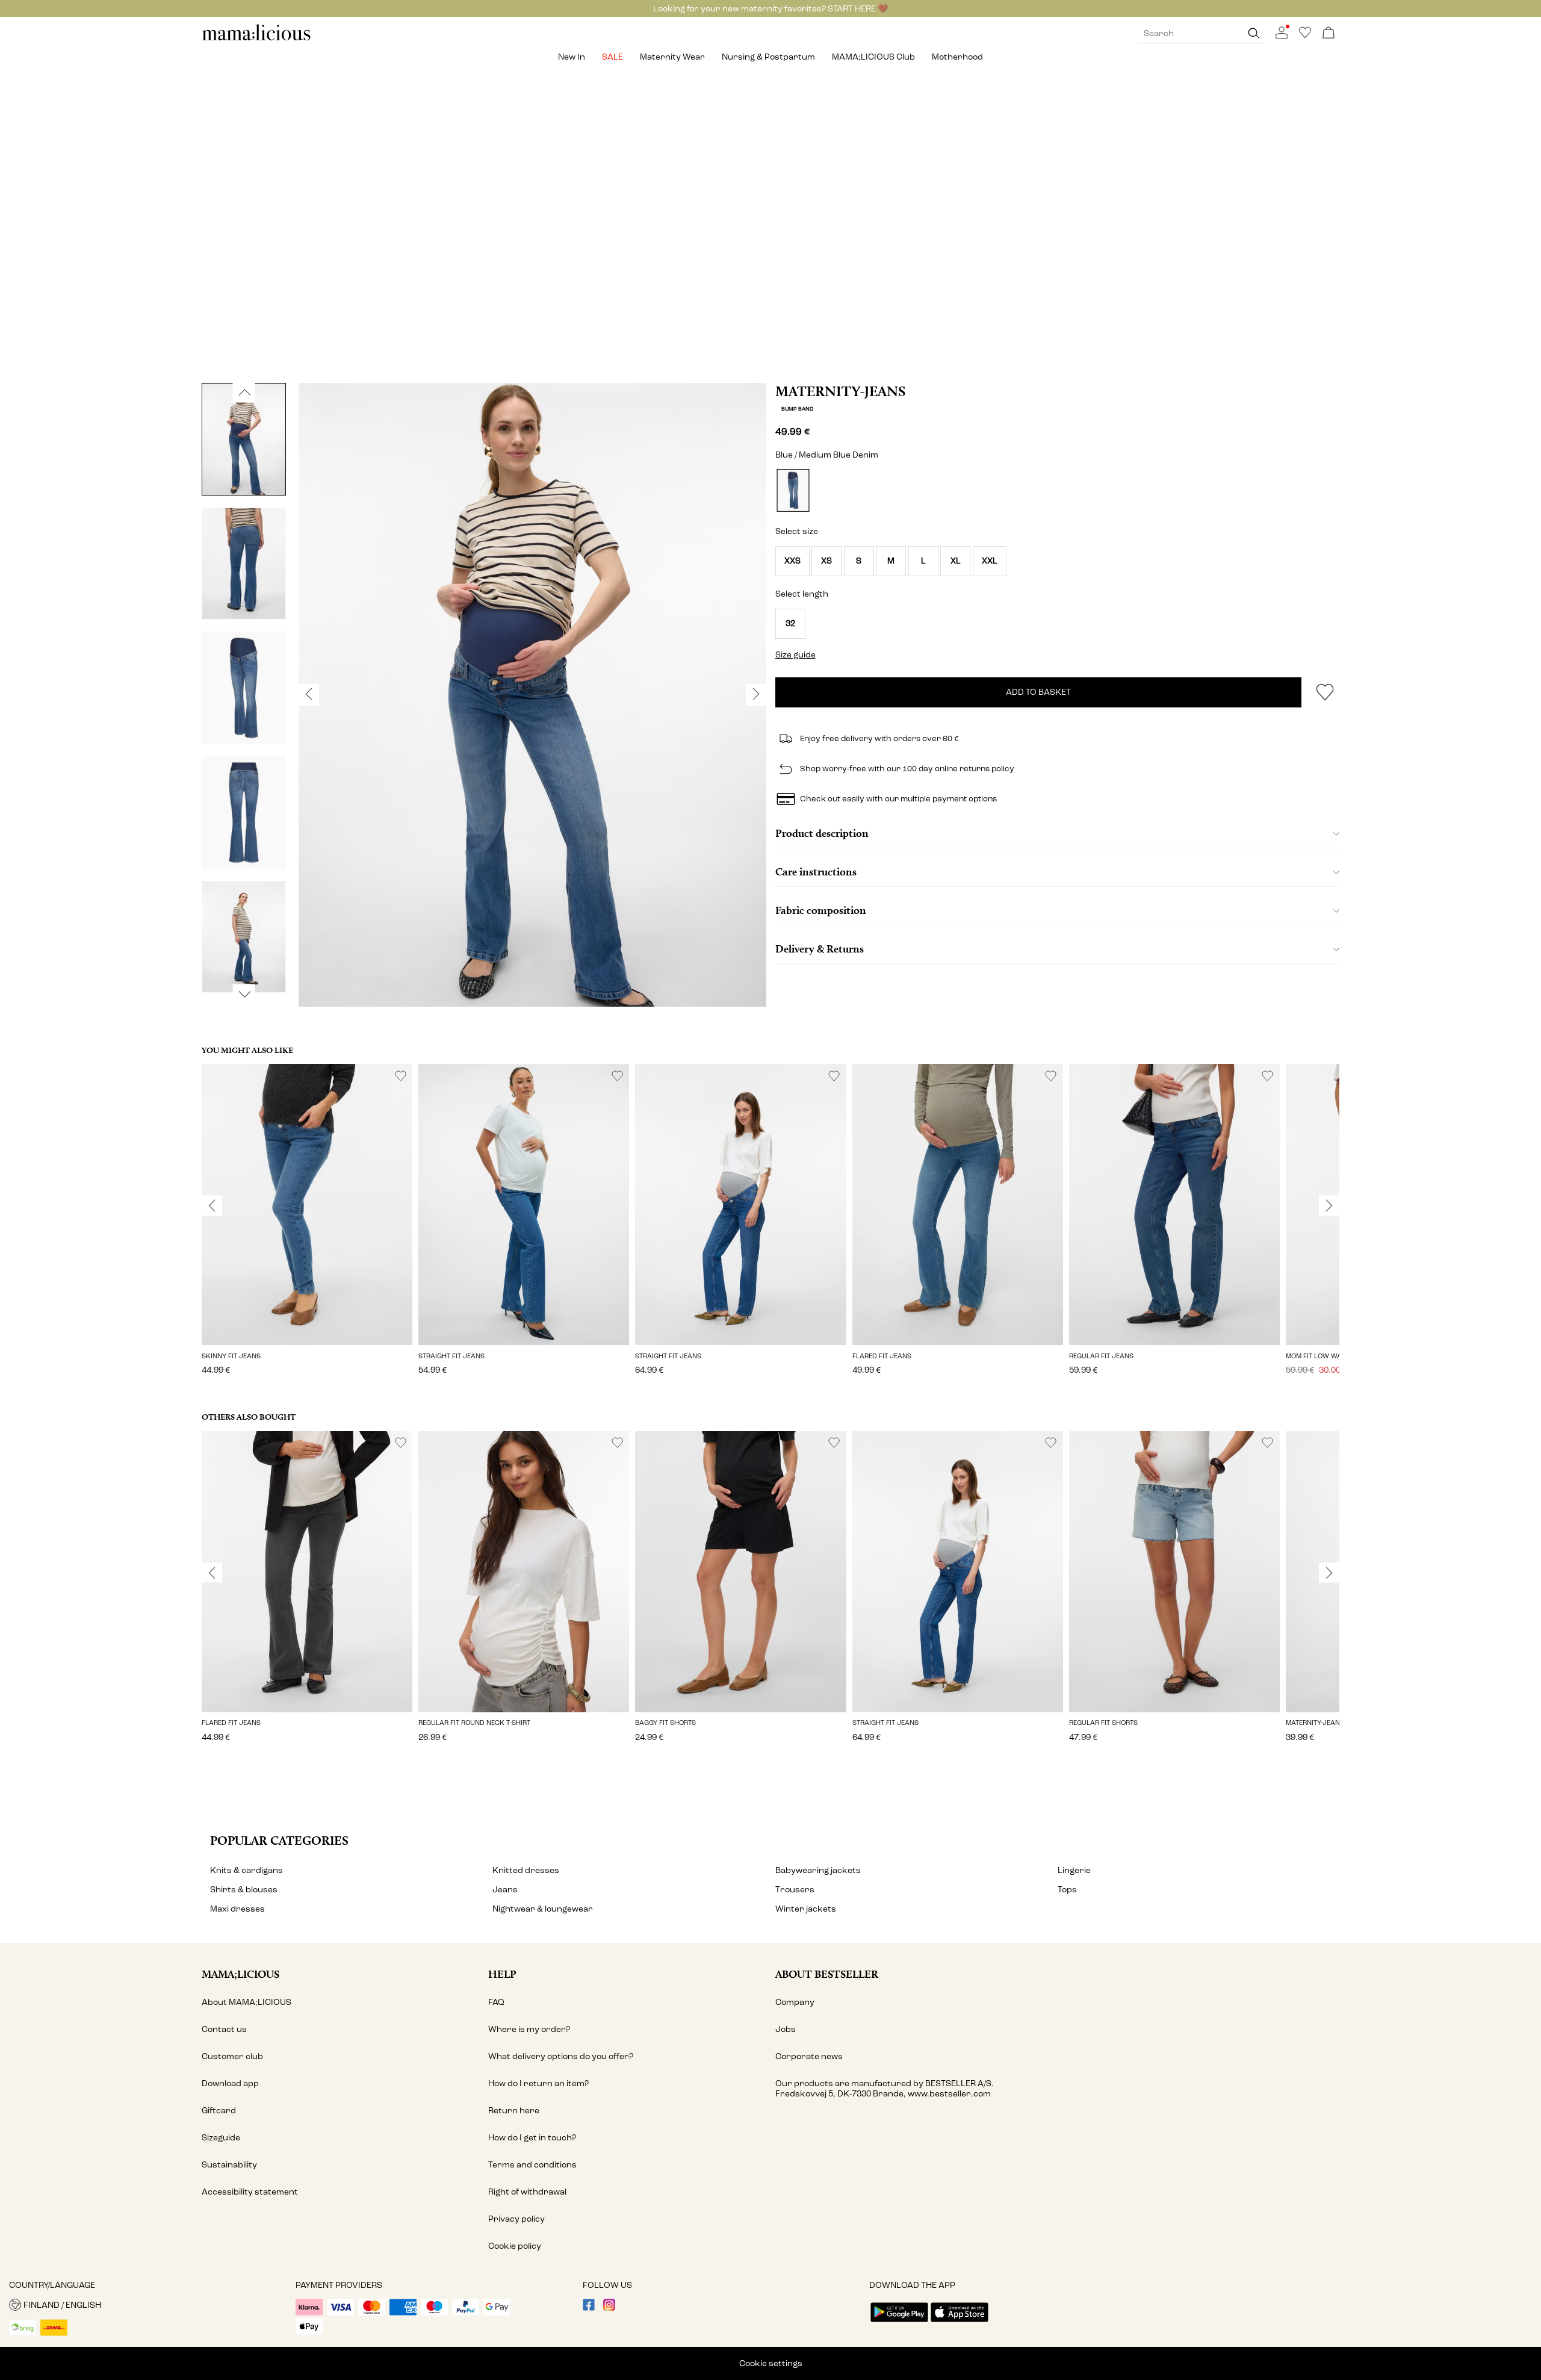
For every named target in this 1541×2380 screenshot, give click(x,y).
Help (502, 1974)
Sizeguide (221, 2138)
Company (795, 2002)
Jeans (505, 1890)
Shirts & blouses (244, 1890)
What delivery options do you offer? (561, 2056)
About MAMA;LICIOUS (246, 2002)
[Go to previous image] (244, 393)
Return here (514, 2111)
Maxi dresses (237, 1909)
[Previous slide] (212, 1206)
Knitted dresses (526, 1870)
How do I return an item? (538, 2083)
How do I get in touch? (532, 2138)
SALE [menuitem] (612, 57)
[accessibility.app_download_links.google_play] (899, 2323)
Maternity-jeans (840, 391)
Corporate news (809, 2056)
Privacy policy (516, 2219)
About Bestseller (827, 1974)
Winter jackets (806, 1909)
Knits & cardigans (246, 1870)
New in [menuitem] (572, 57)
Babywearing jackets (818, 1870)
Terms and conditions (532, 2165)
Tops (1067, 1890)
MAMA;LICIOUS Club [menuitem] (873, 57)
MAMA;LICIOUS (240, 1974)
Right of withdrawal (527, 2192)
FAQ (496, 2002)
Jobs (786, 2029)
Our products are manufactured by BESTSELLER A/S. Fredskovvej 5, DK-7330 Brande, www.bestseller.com (885, 2089)
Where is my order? (529, 2029)
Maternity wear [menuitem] (672, 57)
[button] (792, 561)
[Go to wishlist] (1305, 36)
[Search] (1254, 33)
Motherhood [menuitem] (957, 57)
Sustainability (229, 2165)
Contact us (224, 2029)
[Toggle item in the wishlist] (1325, 692)
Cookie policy (515, 2246)
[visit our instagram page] (609, 2308)
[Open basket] (1329, 33)
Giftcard (219, 2111)
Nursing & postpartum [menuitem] (768, 57)
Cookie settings (771, 2363)
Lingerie (1074, 1870)
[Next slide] (1329, 1206)
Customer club (232, 2056)
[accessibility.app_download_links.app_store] (960, 2323)
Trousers (795, 1890)
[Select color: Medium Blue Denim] (793, 490)
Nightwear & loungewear (543, 1909)
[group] (307, 1228)
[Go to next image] (244, 994)
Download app (230, 2083)
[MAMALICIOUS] (256, 39)
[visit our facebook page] (589, 2308)
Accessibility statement (250, 2192)
